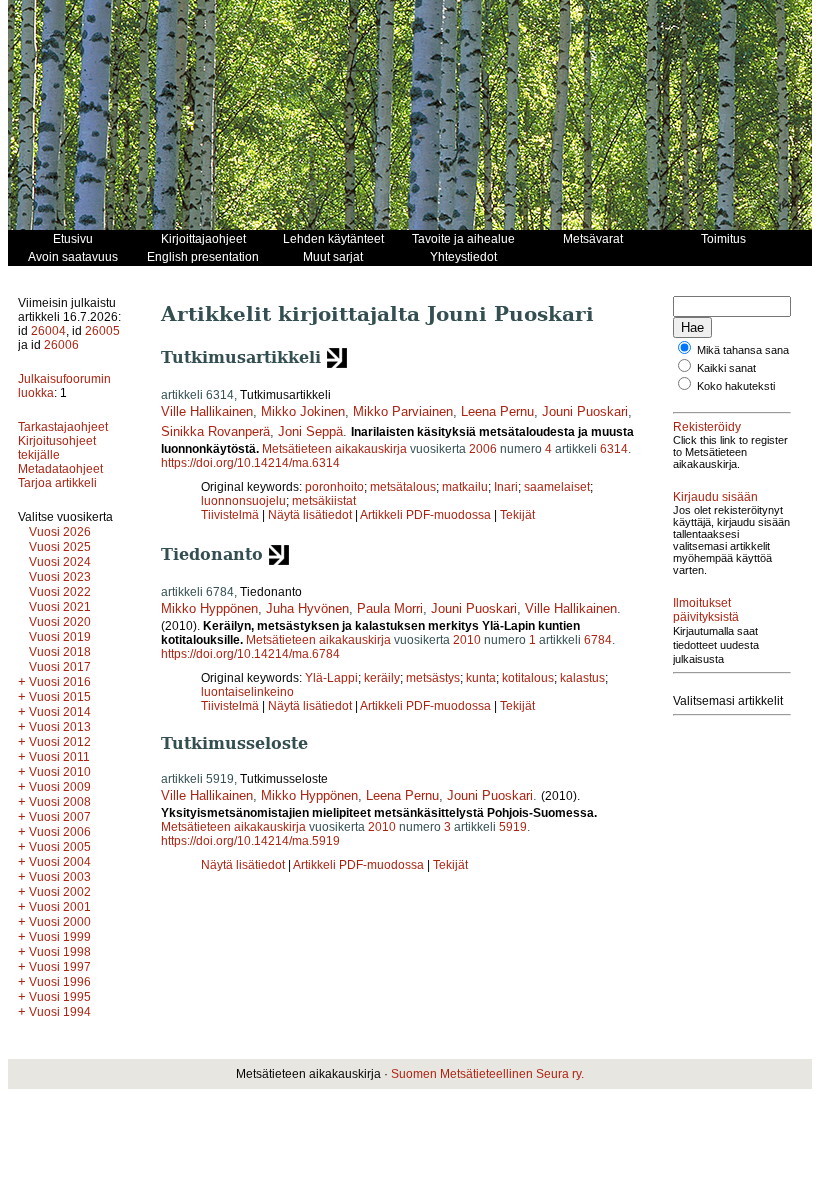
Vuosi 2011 (59, 757)
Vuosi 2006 (60, 832)
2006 (483, 449)
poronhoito (334, 487)
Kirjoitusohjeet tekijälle (57, 448)
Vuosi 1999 (60, 937)
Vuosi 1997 (60, 967)
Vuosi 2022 (60, 592)
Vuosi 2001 (60, 907)
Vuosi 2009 (60, 787)
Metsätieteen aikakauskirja (334, 449)
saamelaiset (557, 487)
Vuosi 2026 (60, 532)
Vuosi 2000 (60, 922)
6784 (598, 640)
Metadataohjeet (60, 469)
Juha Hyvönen (307, 608)
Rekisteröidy (707, 427)
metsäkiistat (324, 501)
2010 (467, 640)
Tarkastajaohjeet (63, 427)
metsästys (433, 678)
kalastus (582, 678)
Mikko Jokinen (303, 411)
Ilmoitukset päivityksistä (706, 610)
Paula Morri (390, 608)
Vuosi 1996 (60, 982)
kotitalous (528, 678)
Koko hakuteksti (736, 386)
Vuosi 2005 (60, 847)
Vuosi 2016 (60, 682)
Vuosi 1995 (60, 997)
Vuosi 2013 (60, 727)
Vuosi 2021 (60, 607)
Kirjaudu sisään (715, 497)
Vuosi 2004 (60, 862)
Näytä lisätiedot (311, 515)
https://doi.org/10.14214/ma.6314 (250, 463)
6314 (614, 449)
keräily (382, 678)
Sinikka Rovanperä (215, 431)
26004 (48, 331)
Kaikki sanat (726, 368)
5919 (513, 827)
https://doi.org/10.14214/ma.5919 (250, 841)
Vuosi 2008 (60, 802)
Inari (506, 487)
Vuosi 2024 (60, 562)
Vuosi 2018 (60, 652)
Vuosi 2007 (60, 817)
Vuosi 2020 (60, 622)
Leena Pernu (497, 411)
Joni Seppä (310, 431)
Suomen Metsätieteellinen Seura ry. (487, 1074)
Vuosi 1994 (60, 1012)
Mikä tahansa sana (743, 350)
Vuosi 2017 (60, 667)
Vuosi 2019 (60, 637)
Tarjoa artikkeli (57, 483)
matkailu (465, 487)
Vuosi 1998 (60, 952)
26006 (61, 345)
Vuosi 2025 (60, 547)
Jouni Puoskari (585, 411)
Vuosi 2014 (60, 712)
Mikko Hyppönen (209, 608)
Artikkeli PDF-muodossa (425, 515)
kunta (481, 678)
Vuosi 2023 (60, 577)
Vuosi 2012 (60, 742)
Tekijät (517, 515)
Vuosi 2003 (60, 877)
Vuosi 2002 (60, 892)
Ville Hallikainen (207, 411)
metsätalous (403, 487)
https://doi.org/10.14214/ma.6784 (250, 654)
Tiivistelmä (230, 515)
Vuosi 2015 (60, 697)
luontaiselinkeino (247, 692)
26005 (102, 331)
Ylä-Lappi (331, 678)
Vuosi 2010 (60, 772)
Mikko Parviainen (403, 411)
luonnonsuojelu (243, 501)
